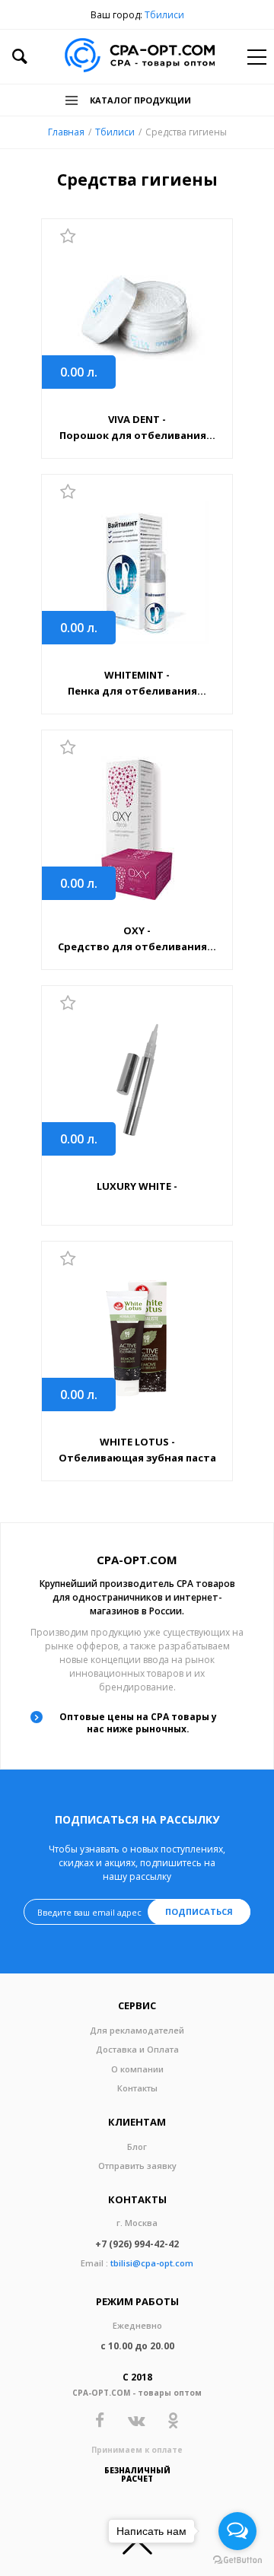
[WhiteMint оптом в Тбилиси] (137, 572)
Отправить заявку (137, 2166)
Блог (137, 2147)
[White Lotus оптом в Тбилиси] (137, 1339)
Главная (66, 132)
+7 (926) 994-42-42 (137, 2244)
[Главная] (140, 57)
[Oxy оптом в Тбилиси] (137, 828)
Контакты (137, 2088)
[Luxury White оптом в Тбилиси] (137, 1084)
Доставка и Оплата (137, 2049)
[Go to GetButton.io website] (237, 2560)
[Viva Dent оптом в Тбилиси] (137, 317)
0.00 (79, 372)
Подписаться (199, 1911)
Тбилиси (164, 15)
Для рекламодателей (137, 2030)
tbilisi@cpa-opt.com (152, 2263)
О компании (137, 2069)
